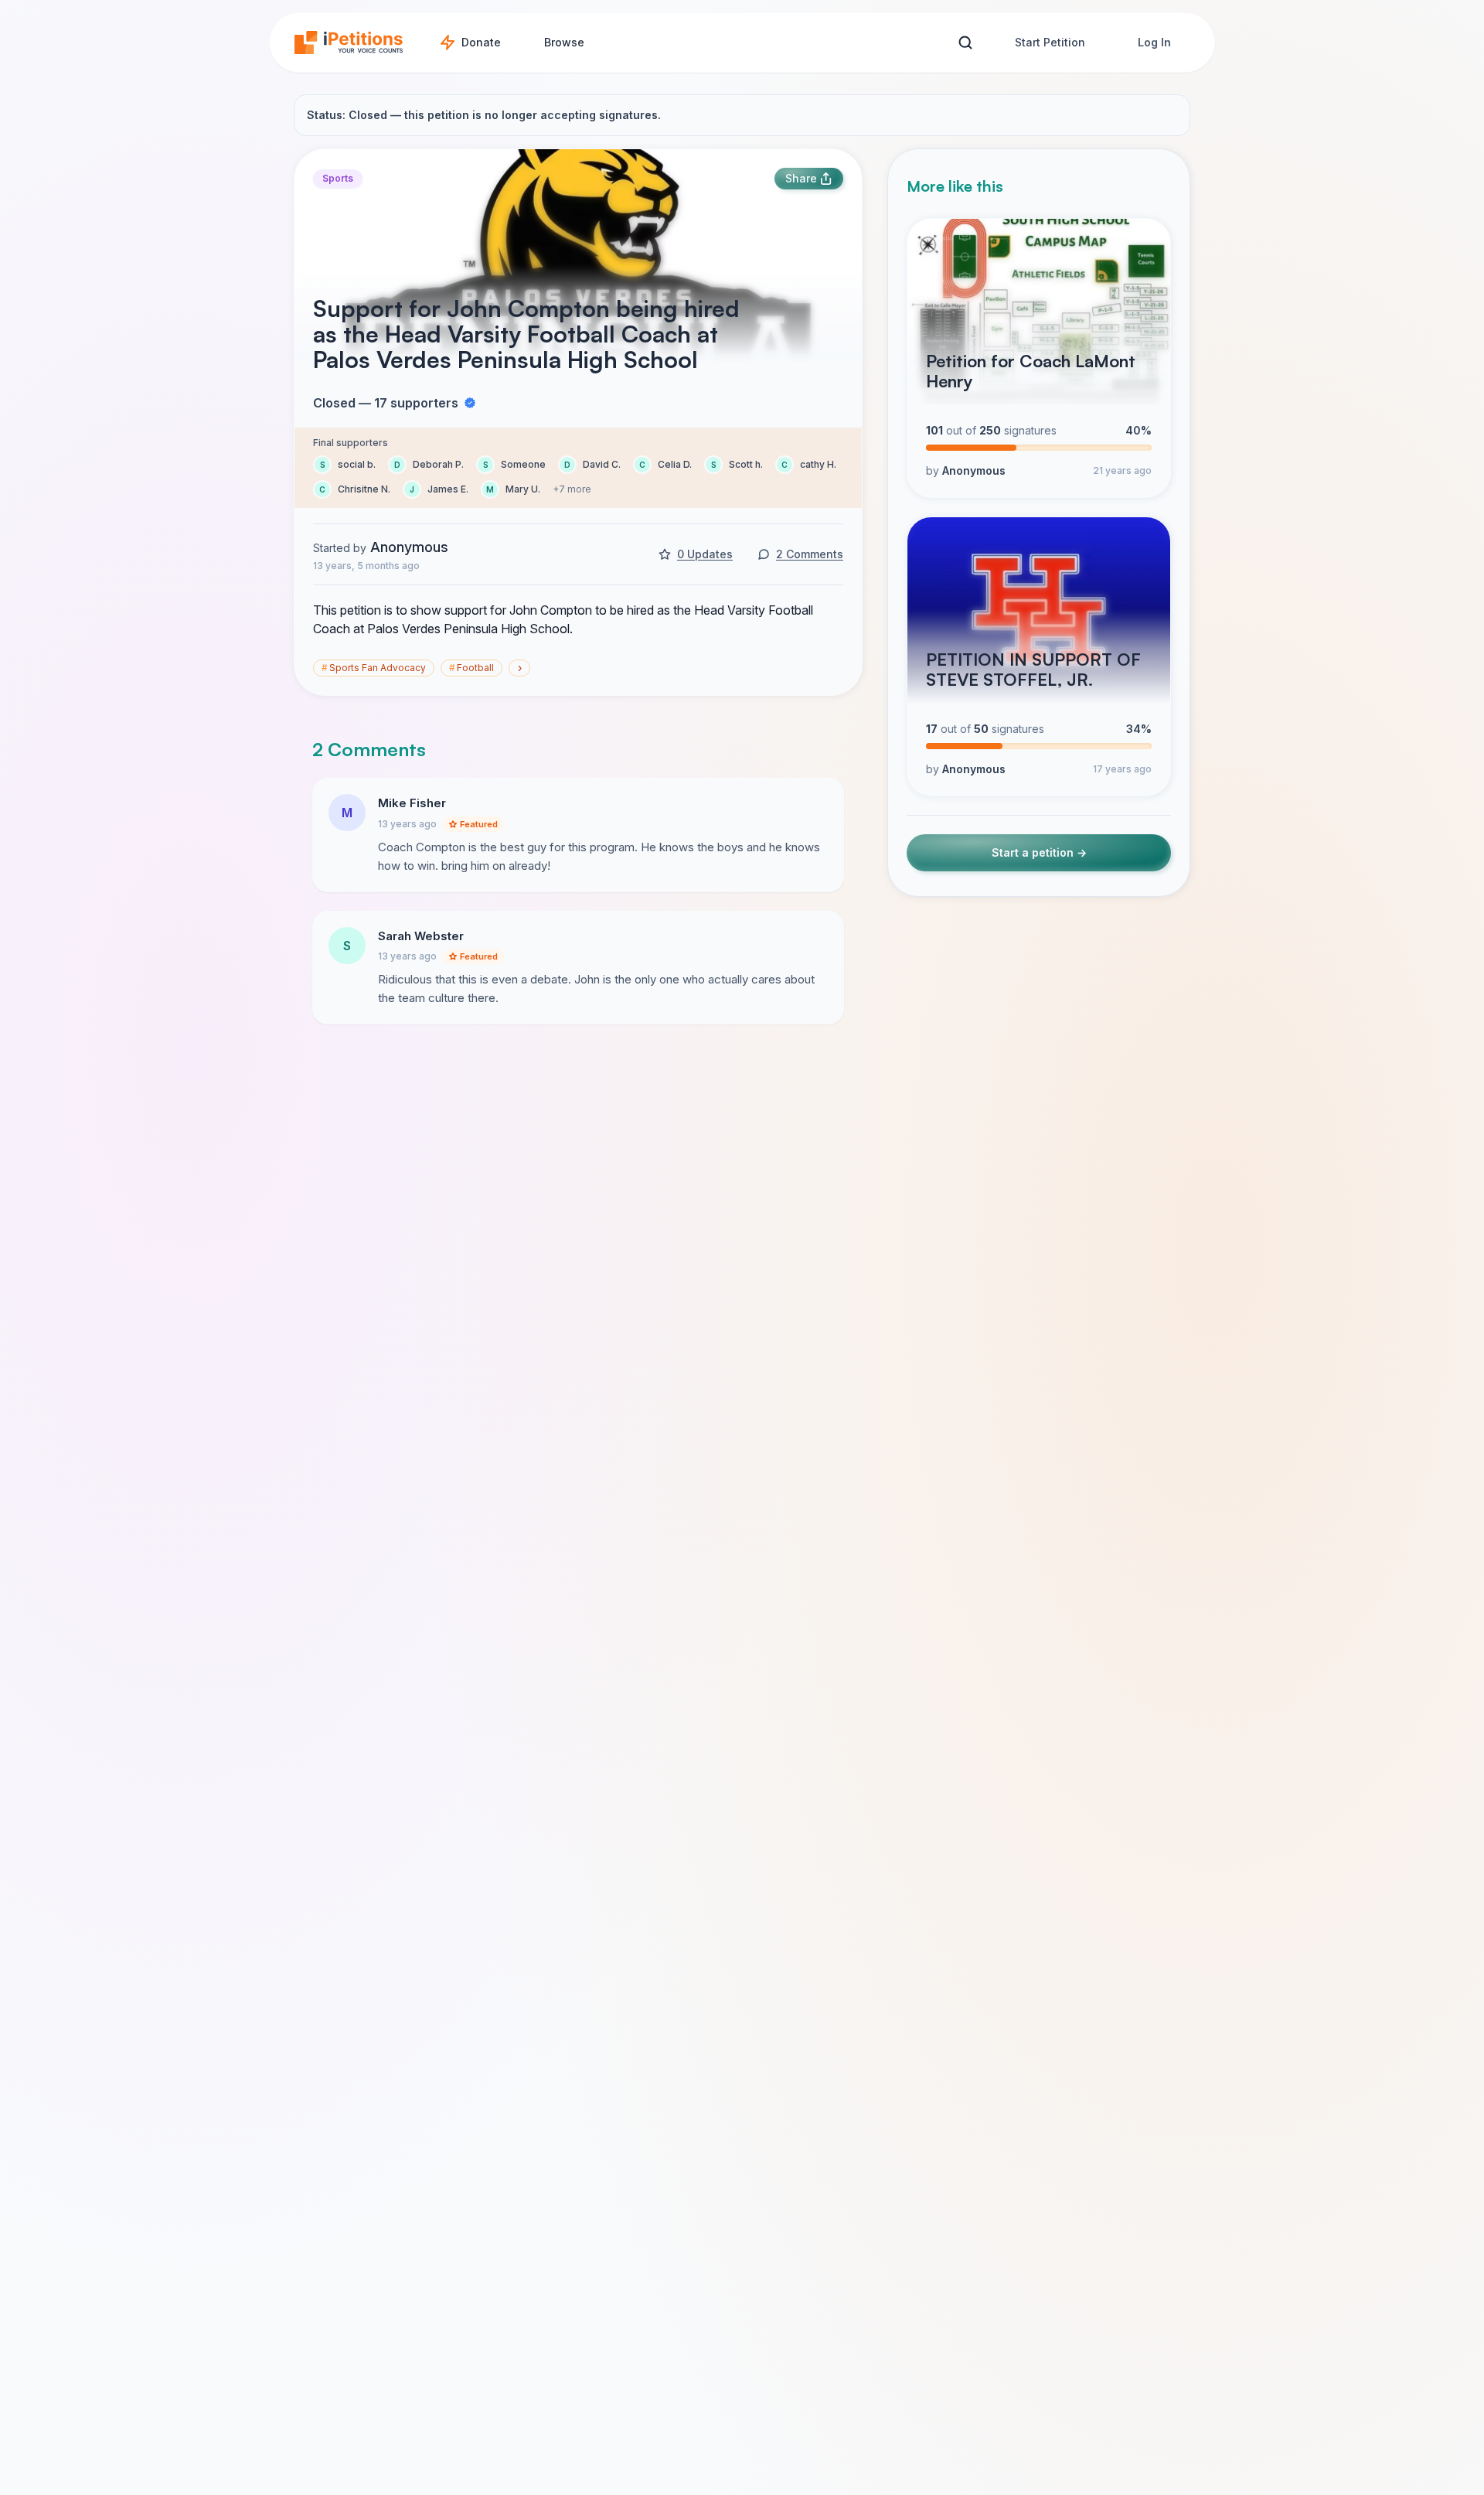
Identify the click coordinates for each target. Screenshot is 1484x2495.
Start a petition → (1039, 852)
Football (471, 668)
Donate (481, 42)
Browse (564, 42)
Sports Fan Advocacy (374, 668)
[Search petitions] (965, 43)
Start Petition (1050, 42)
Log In (1154, 42)
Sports (338, 178)
